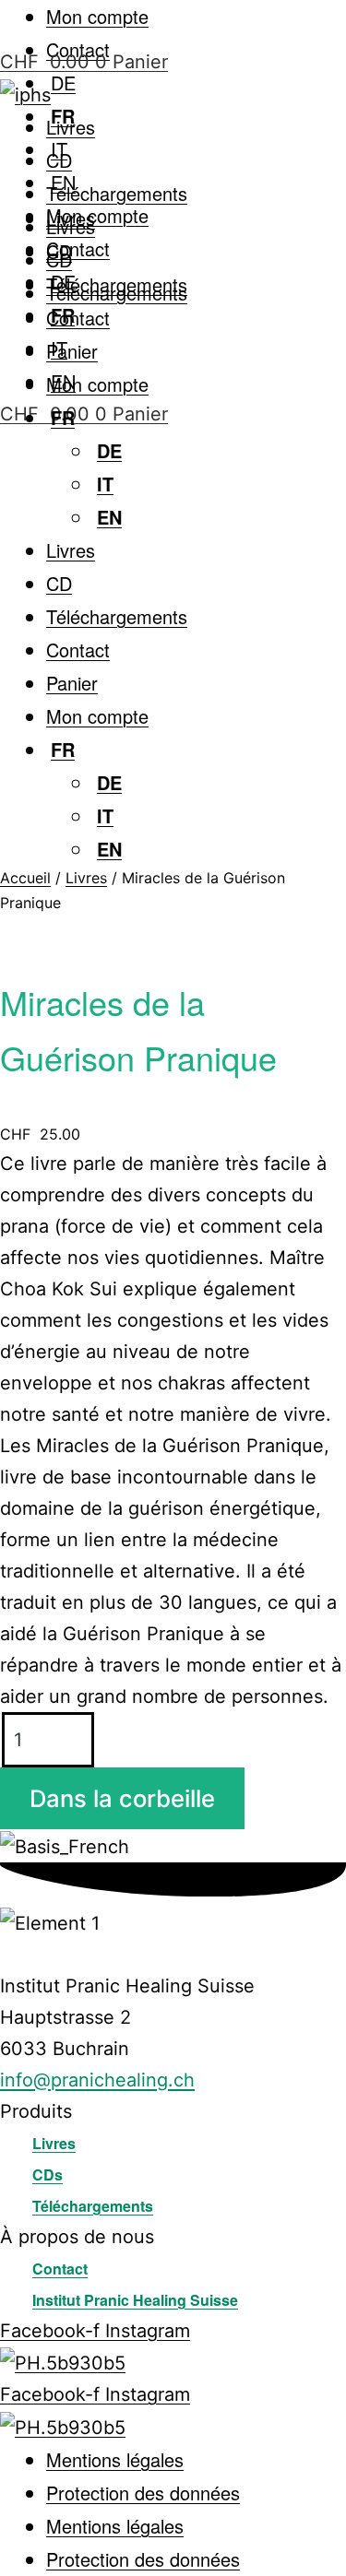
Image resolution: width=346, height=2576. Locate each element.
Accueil (25, 878)
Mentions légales (115, 2459)
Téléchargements (117, 193)
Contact (78, 248)
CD (59, 160)
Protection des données (143, 2493)
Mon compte (97, 16)
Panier (72, 351)
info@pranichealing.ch (97, 2080)
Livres (71, 127)
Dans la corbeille (122, 1798)
